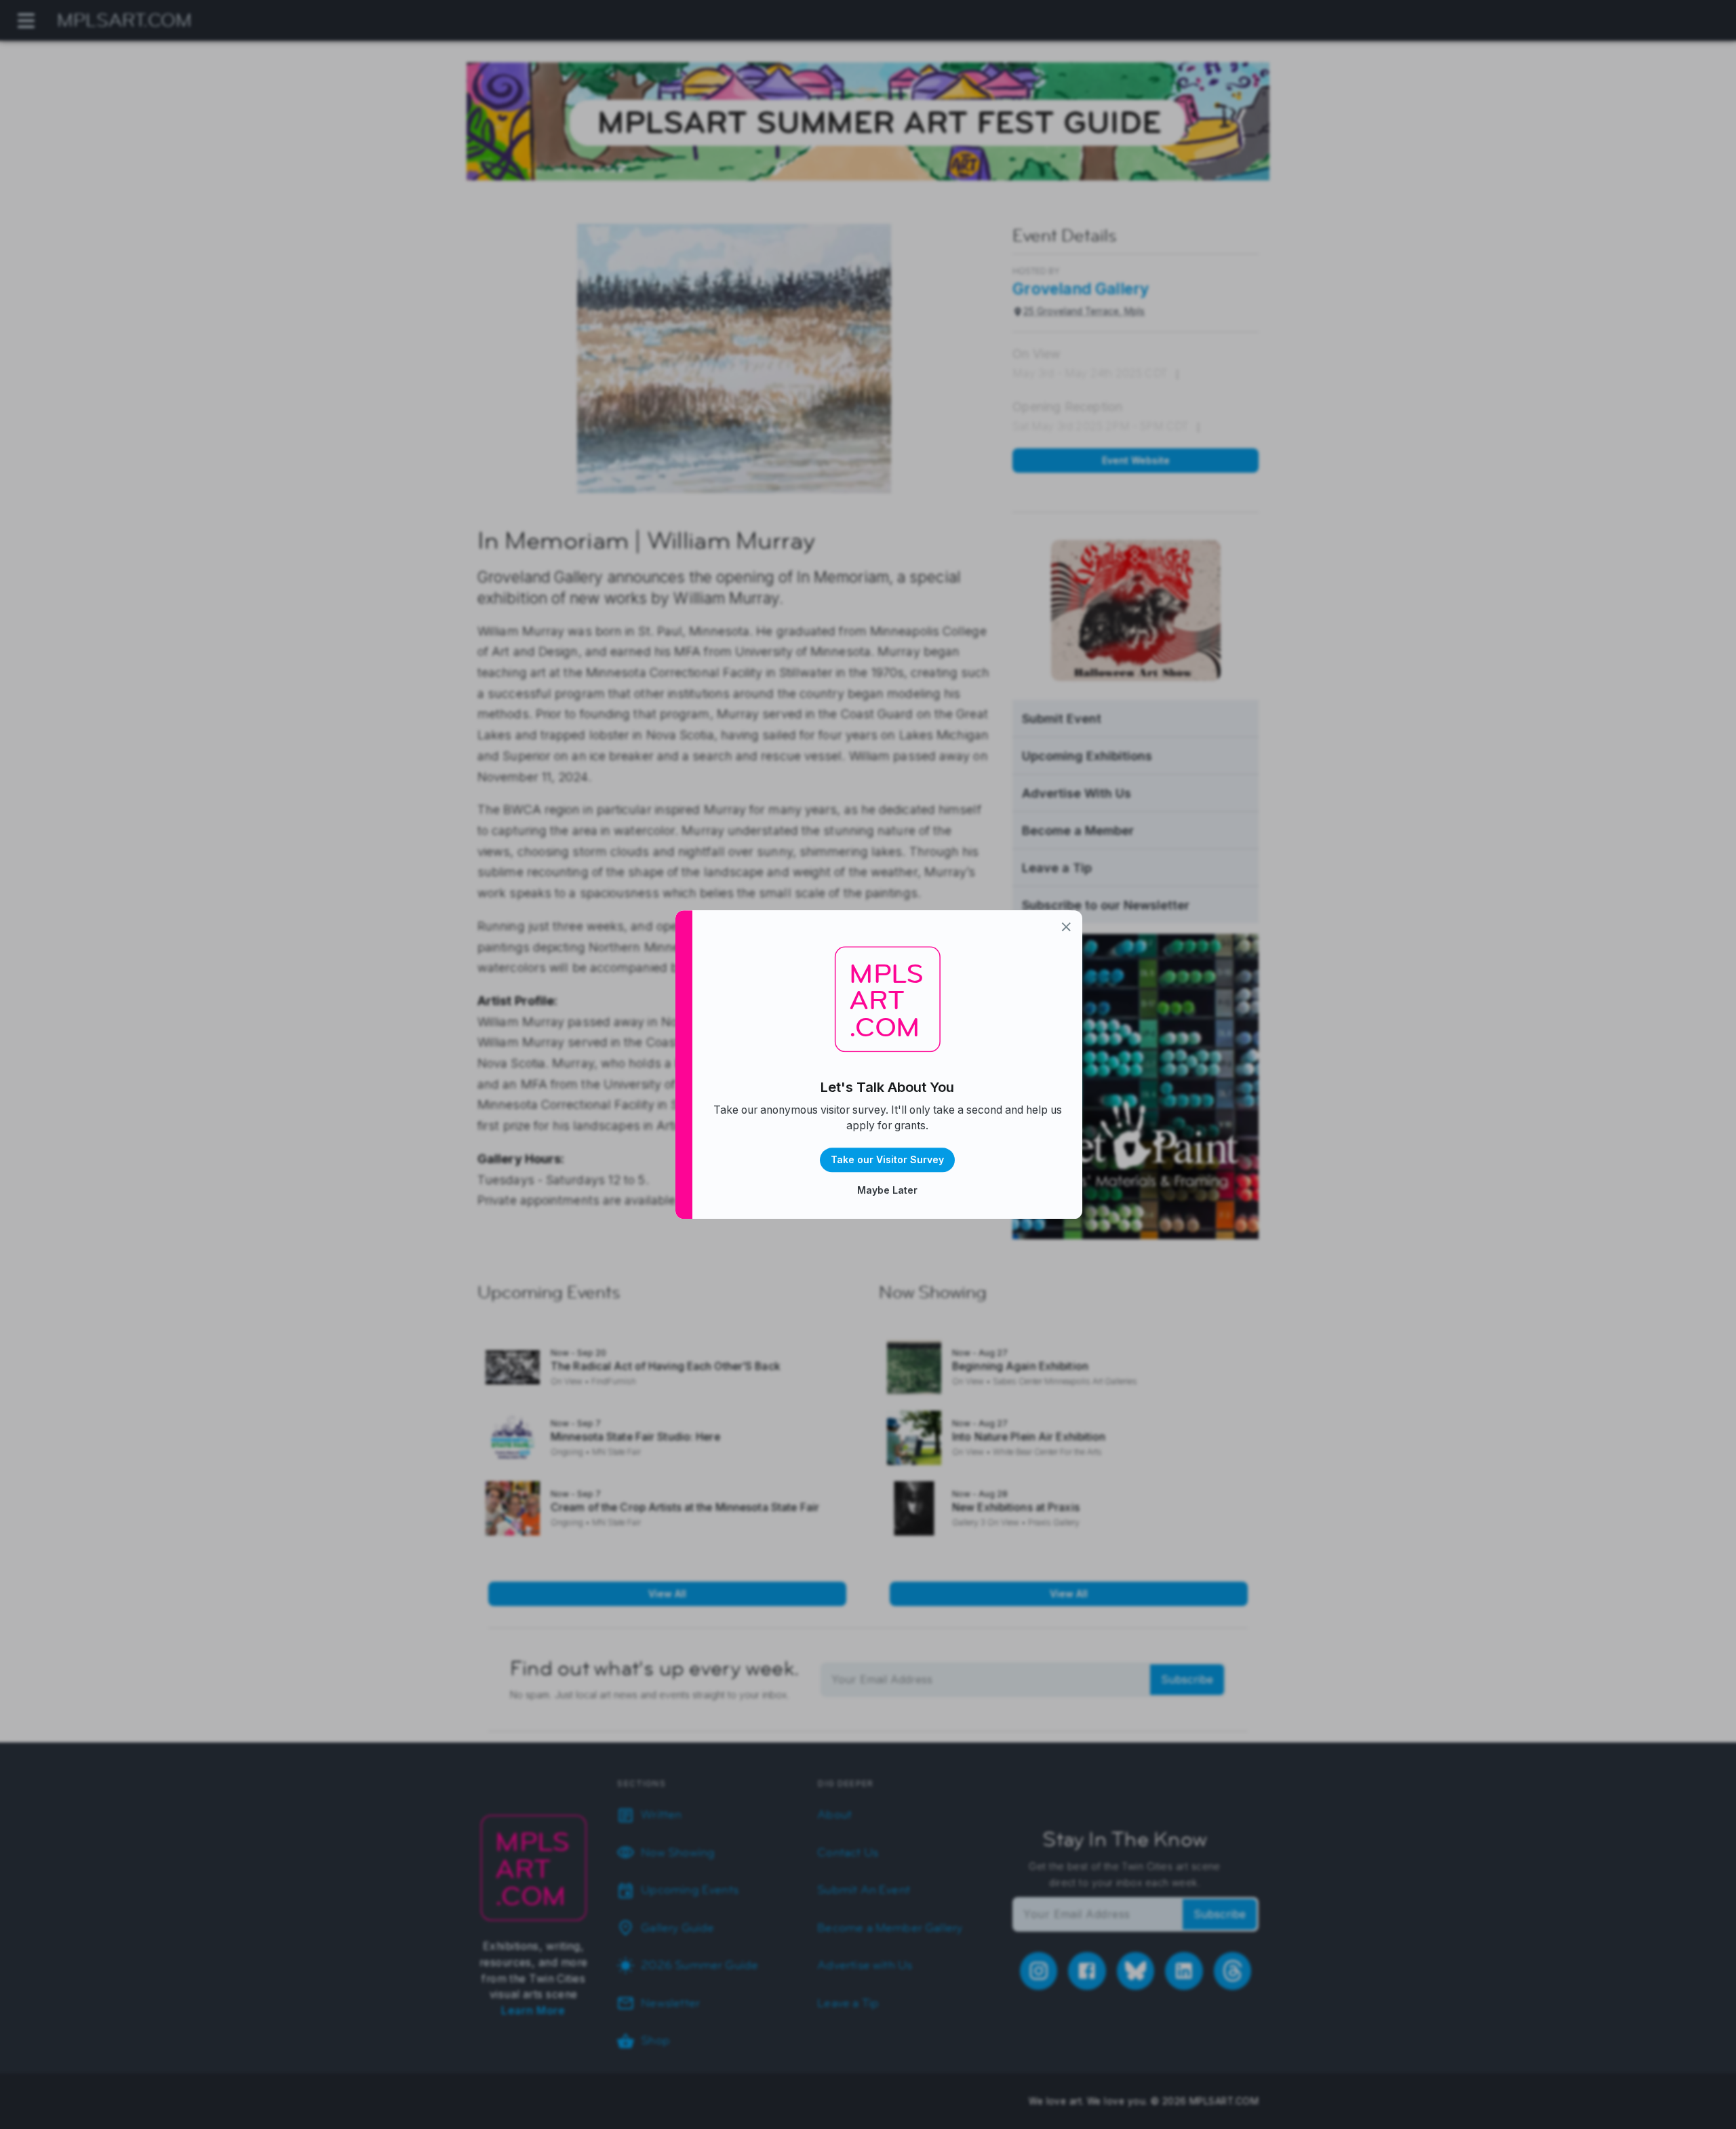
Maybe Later (887, 1190)
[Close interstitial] (1066, 927)
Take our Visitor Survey (887, 1159)
